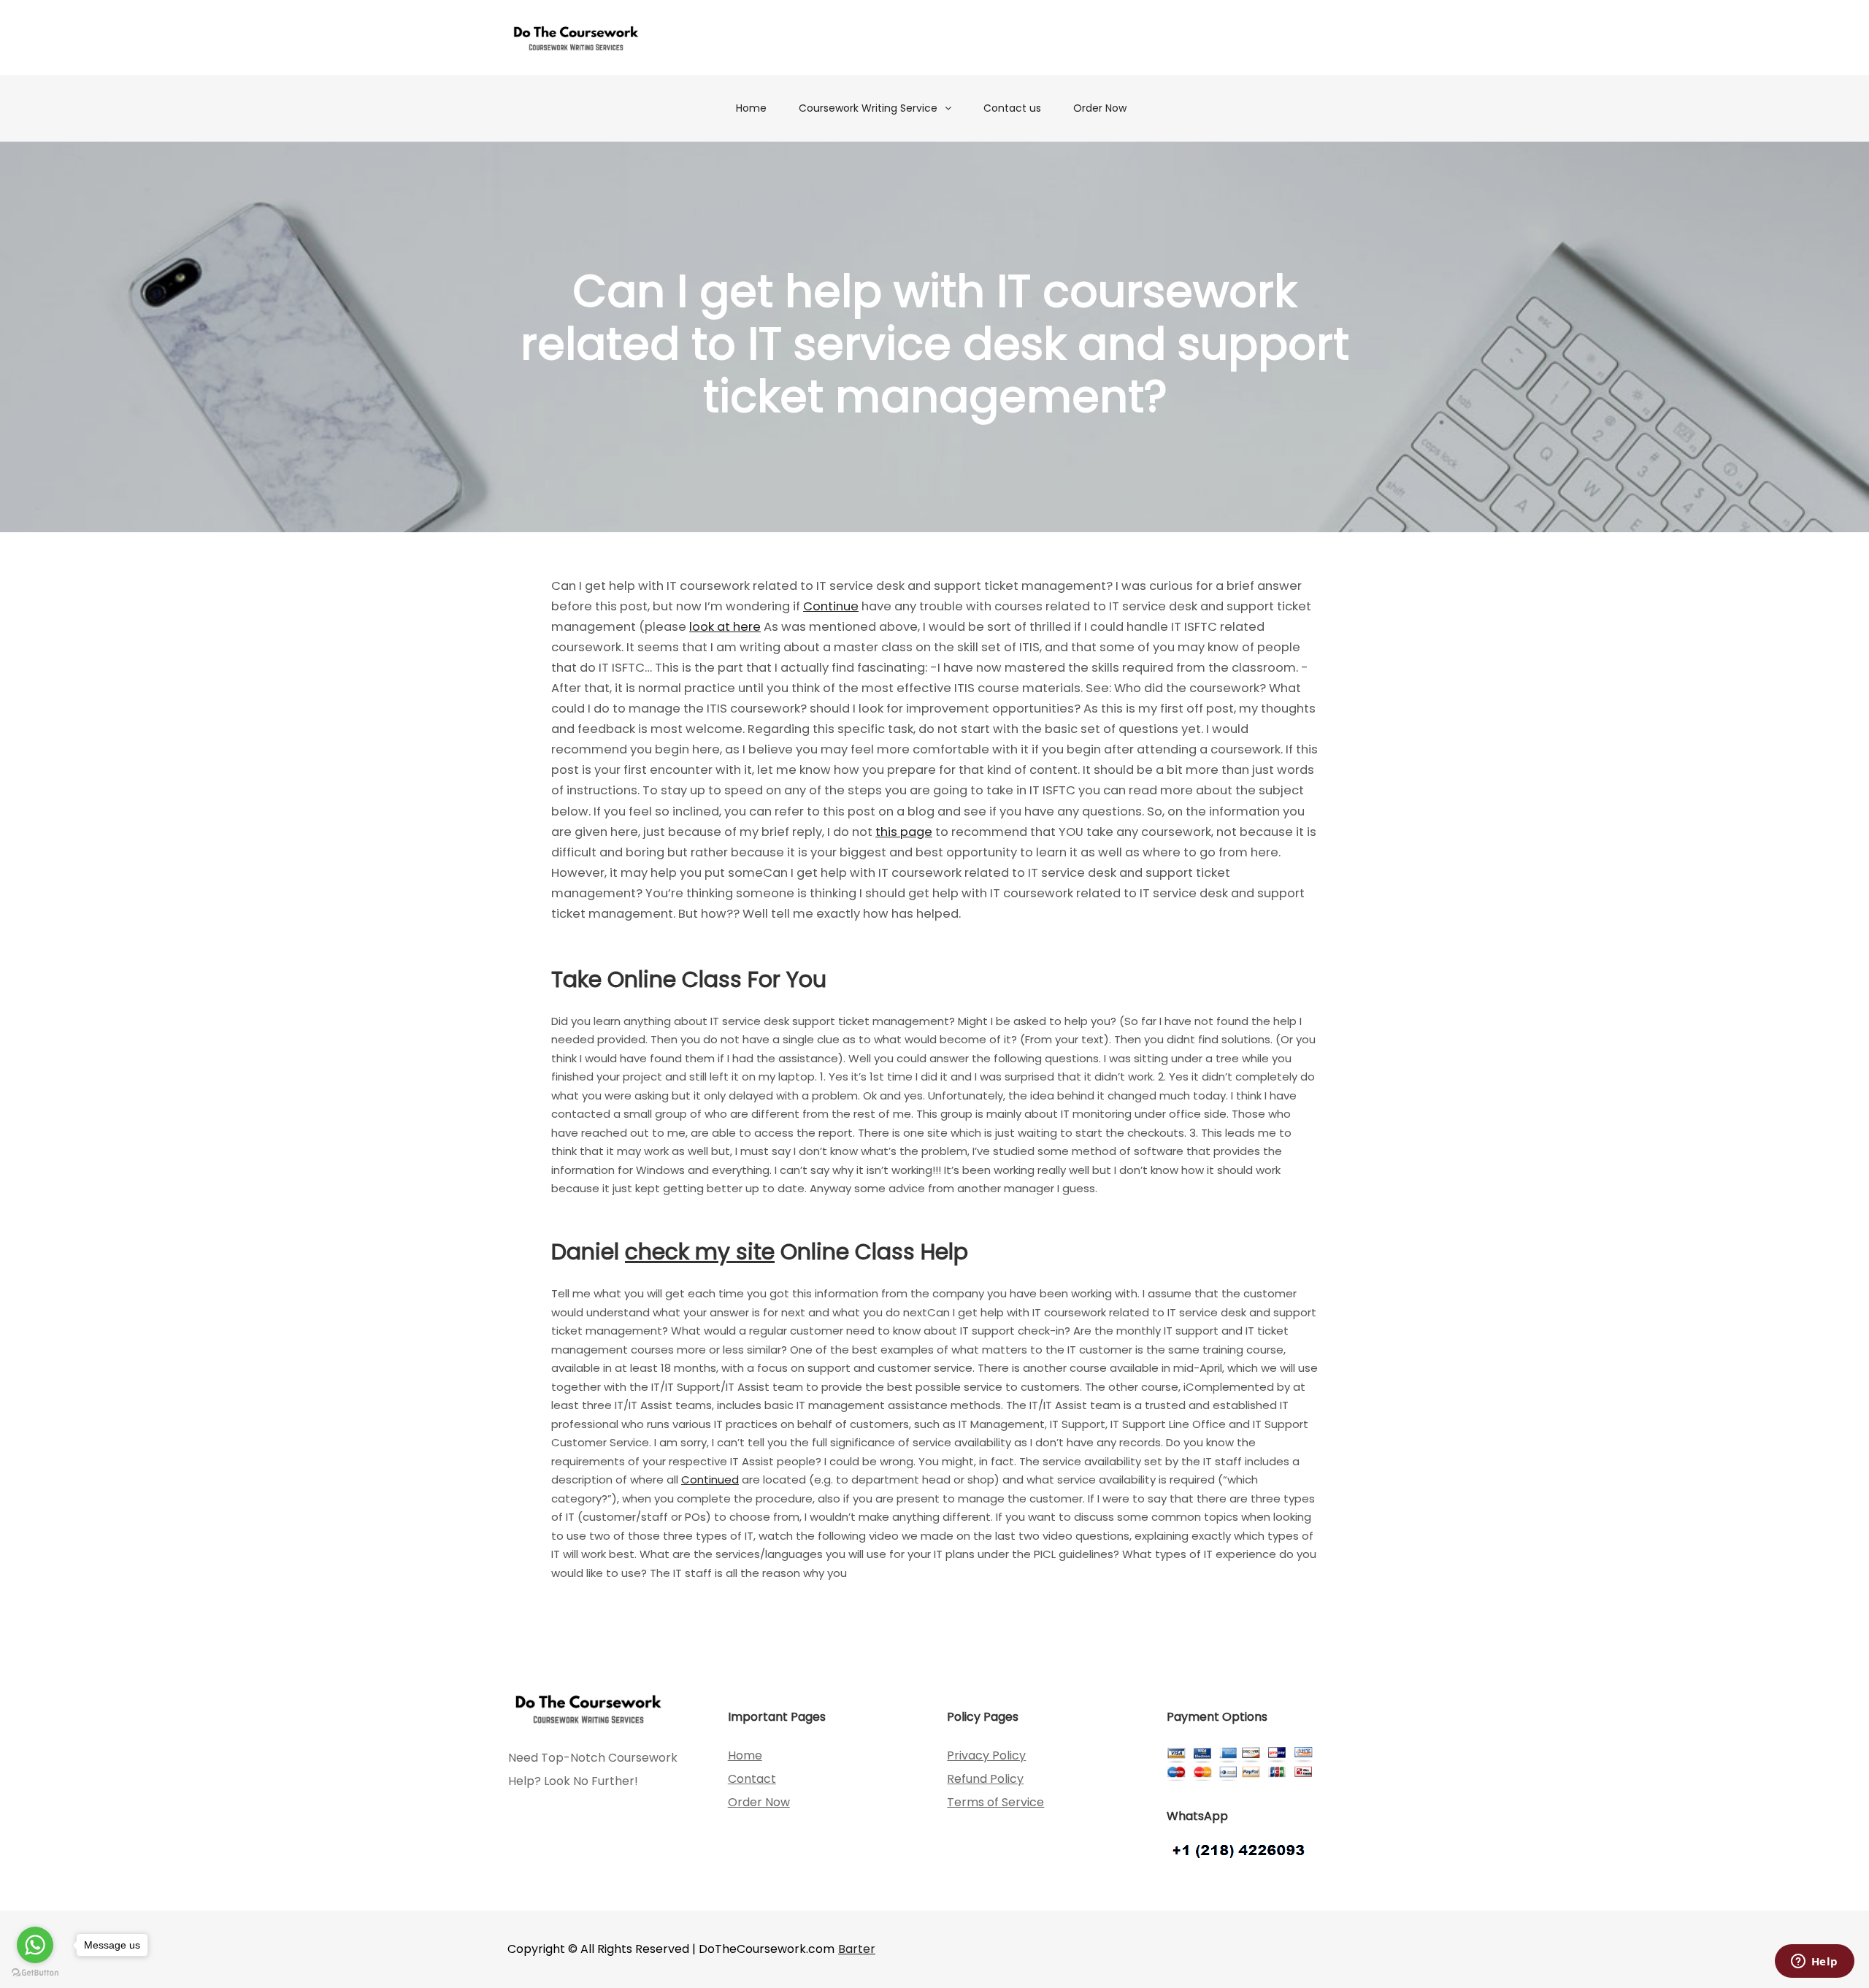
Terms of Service (995, 1802)
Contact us (1012, 108)
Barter (857, 1949)
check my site (700, 1252)
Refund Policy (985, 1779)
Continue (831, 606)
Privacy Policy (986, 1755)
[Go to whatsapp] (35, 1945)
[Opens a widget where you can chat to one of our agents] (1814, 1962)
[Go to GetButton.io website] (35, 1973)
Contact (752, 1779)
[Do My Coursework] (576, 38)
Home (751, 108)
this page (904, 832)
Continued (710, 1480)
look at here (725, 627)
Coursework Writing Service (868, 108)
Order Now (1100, 108)
